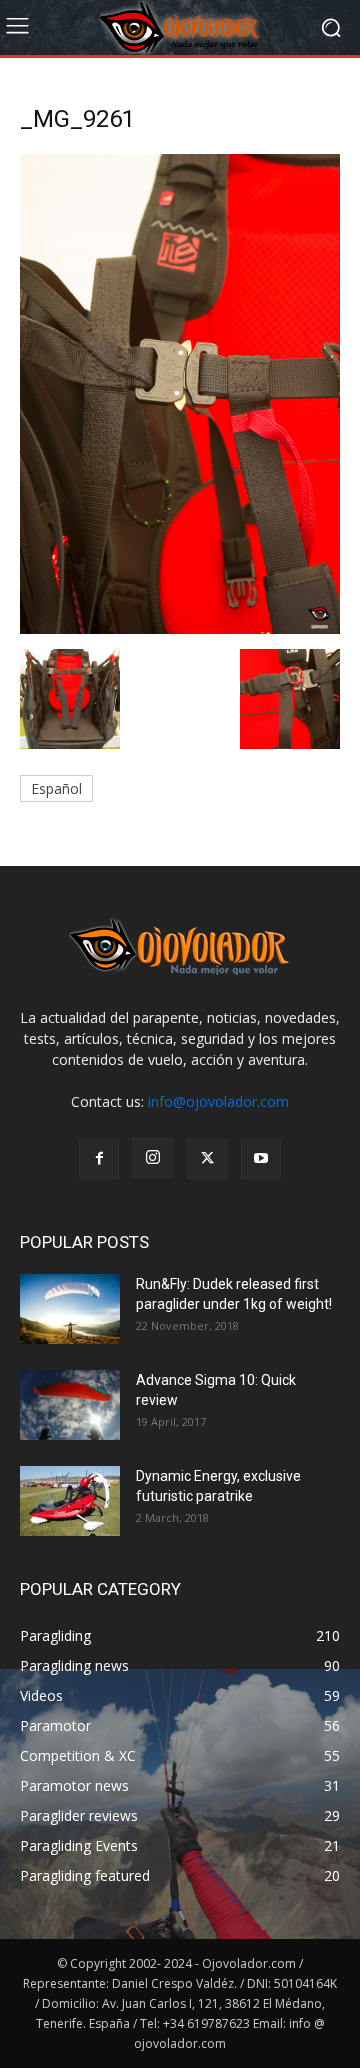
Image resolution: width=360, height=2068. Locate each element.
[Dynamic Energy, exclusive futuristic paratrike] (70, 1501)
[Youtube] (261, 1159)
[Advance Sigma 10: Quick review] (70, 1405)
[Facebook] (99, 1159)
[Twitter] (207, 1159)
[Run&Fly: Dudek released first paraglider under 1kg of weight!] (70, 1309)
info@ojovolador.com (218, 1101)
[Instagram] (153, 1158)
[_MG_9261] (180, 628)
